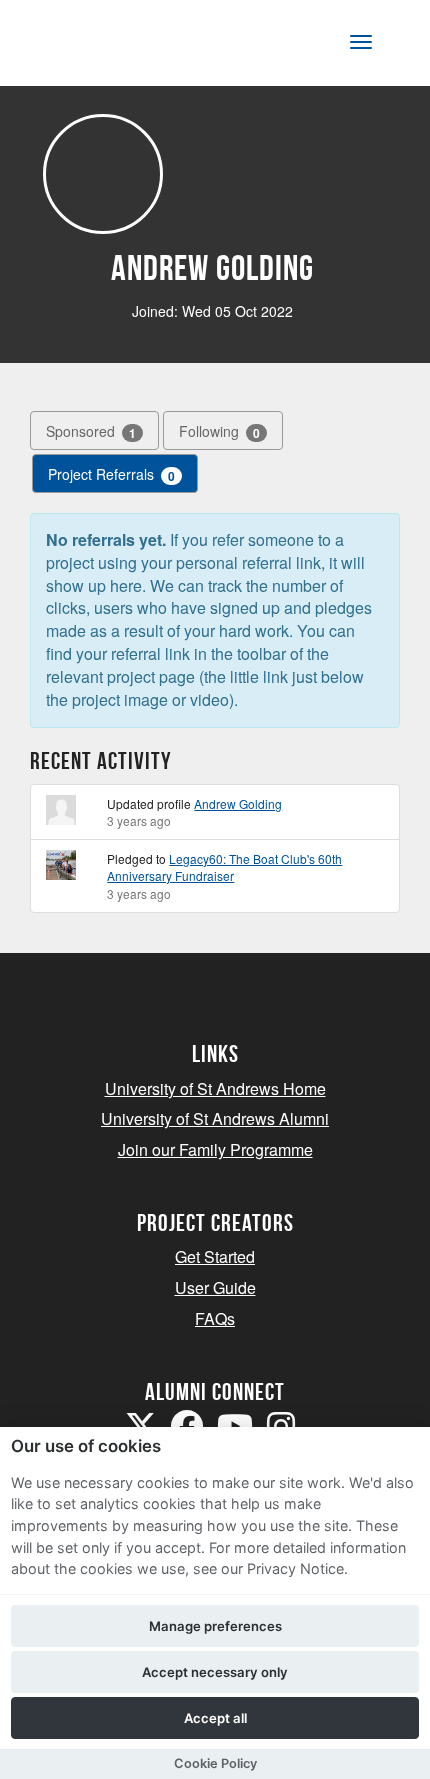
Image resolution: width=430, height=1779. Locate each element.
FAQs (215, 1318)
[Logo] (113, 46)
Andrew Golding (238, 803)
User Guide (215, 1287)
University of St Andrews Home (215, 1088)
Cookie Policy (215, 1763)
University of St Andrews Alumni (215, 1118)
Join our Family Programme (215, 1149)
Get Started (215, 1256)
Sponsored (91, 431)
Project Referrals (111, 474)
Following (219, 431)
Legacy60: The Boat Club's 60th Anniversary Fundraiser (224, 867)
